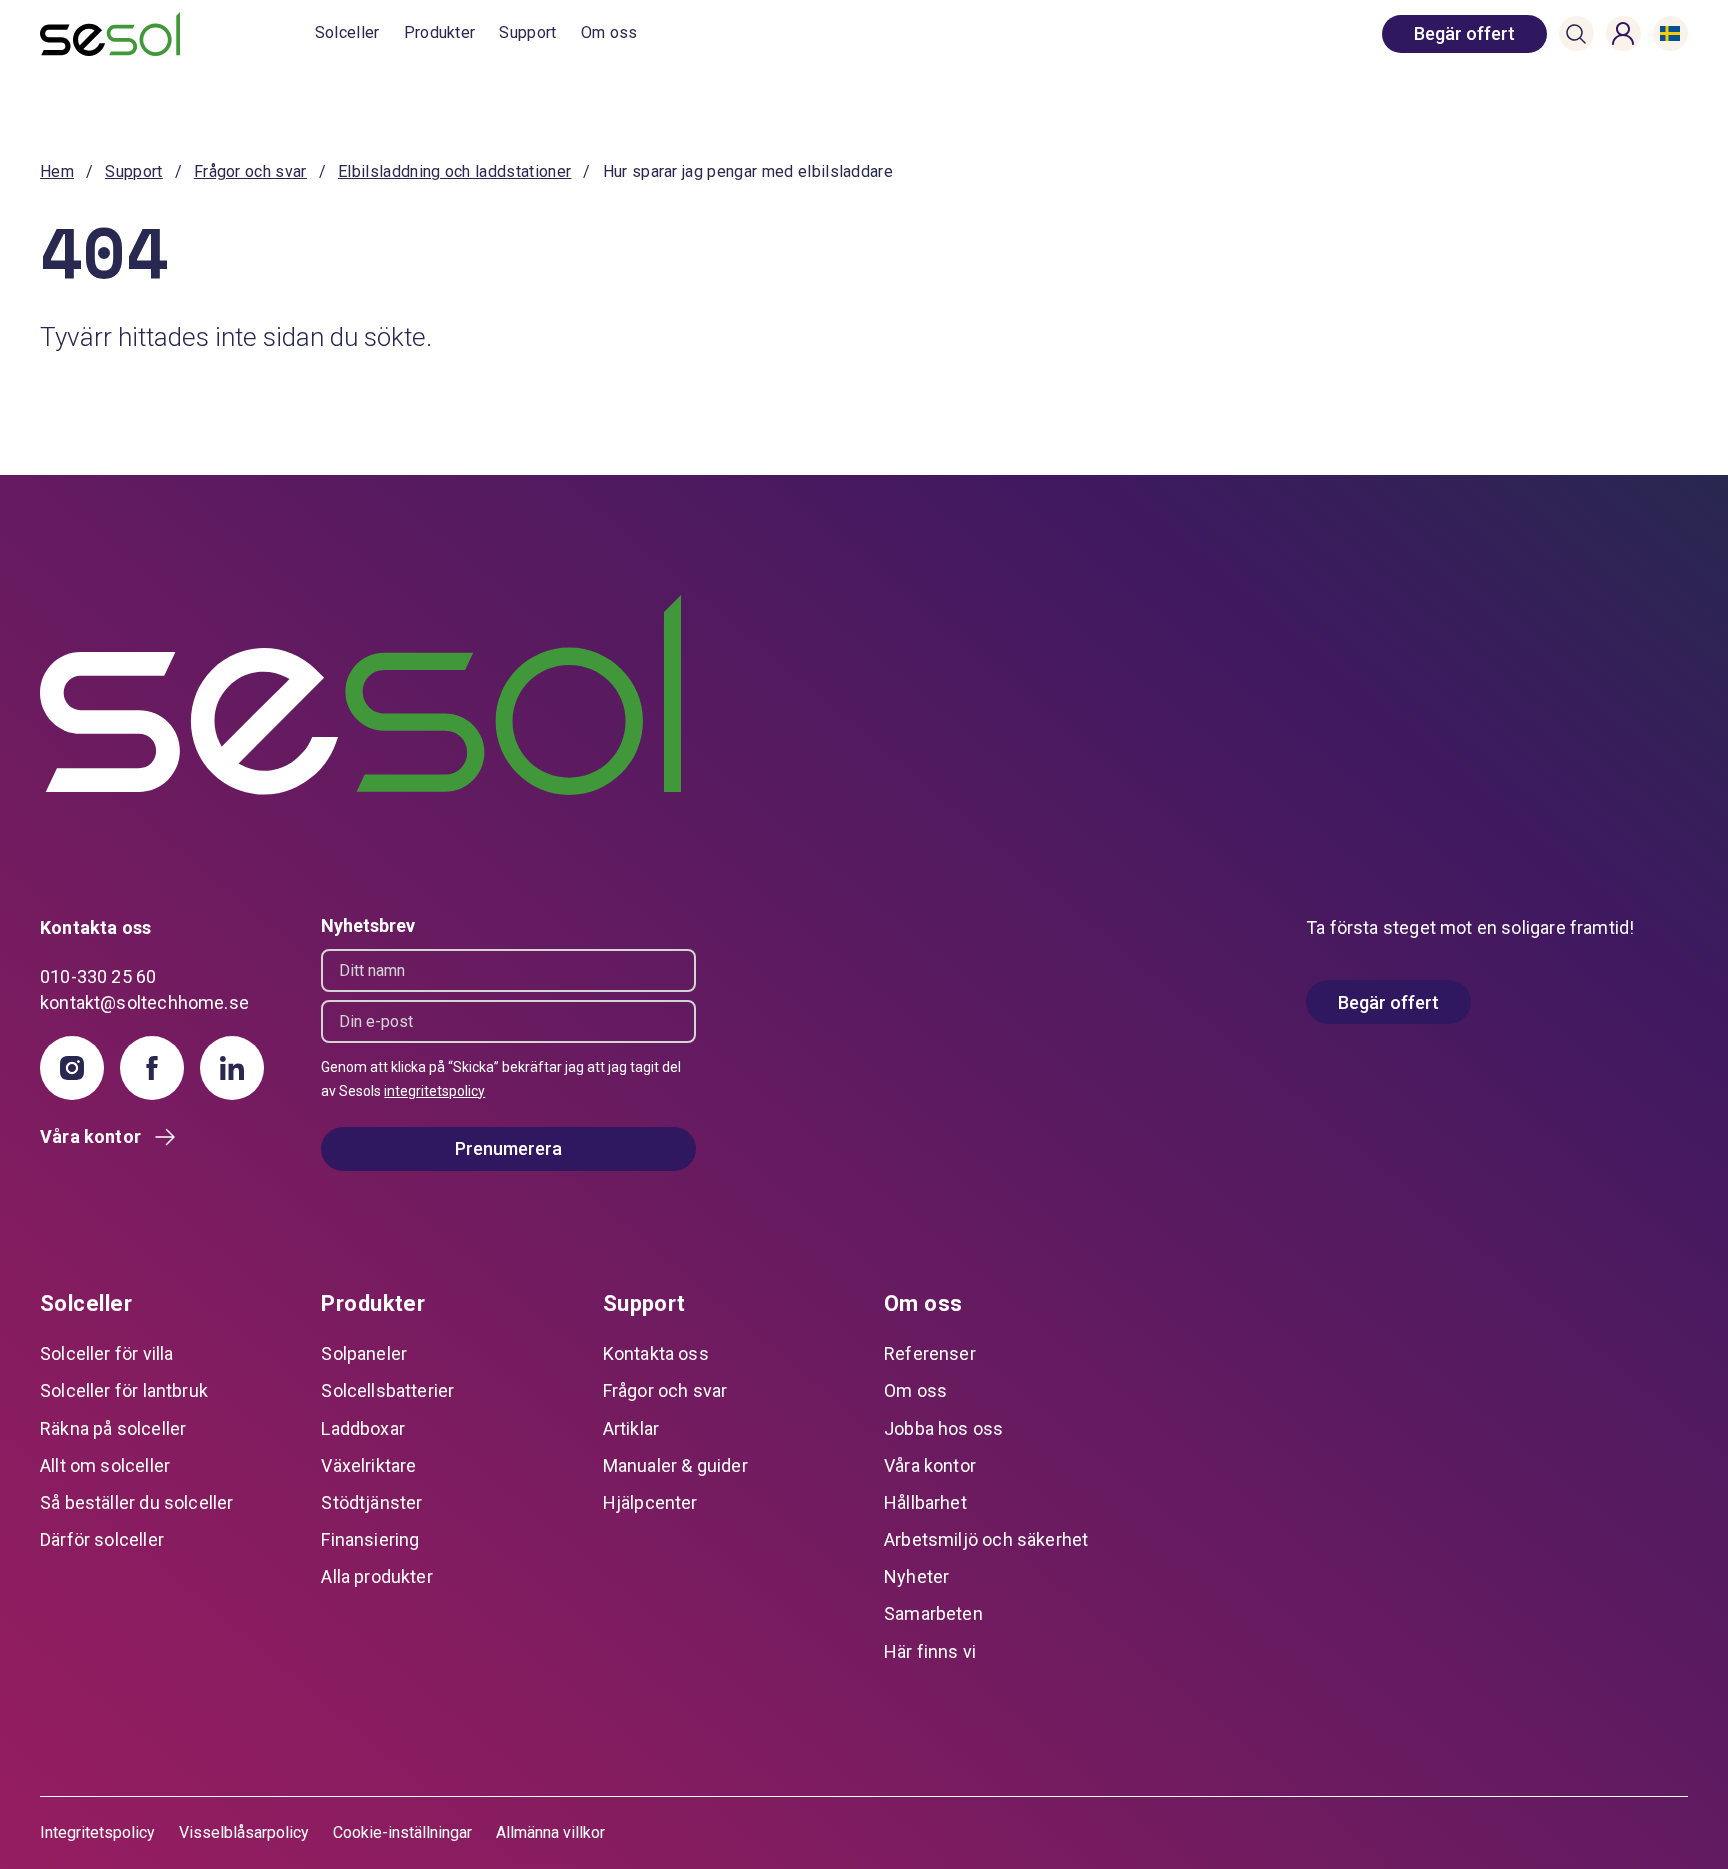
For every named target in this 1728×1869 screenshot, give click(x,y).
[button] (1576, 34)
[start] (177, 34)
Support (527, 32)
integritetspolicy (434, 1091)
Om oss (609, 32)
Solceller (347, 32)
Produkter (440, 32)
